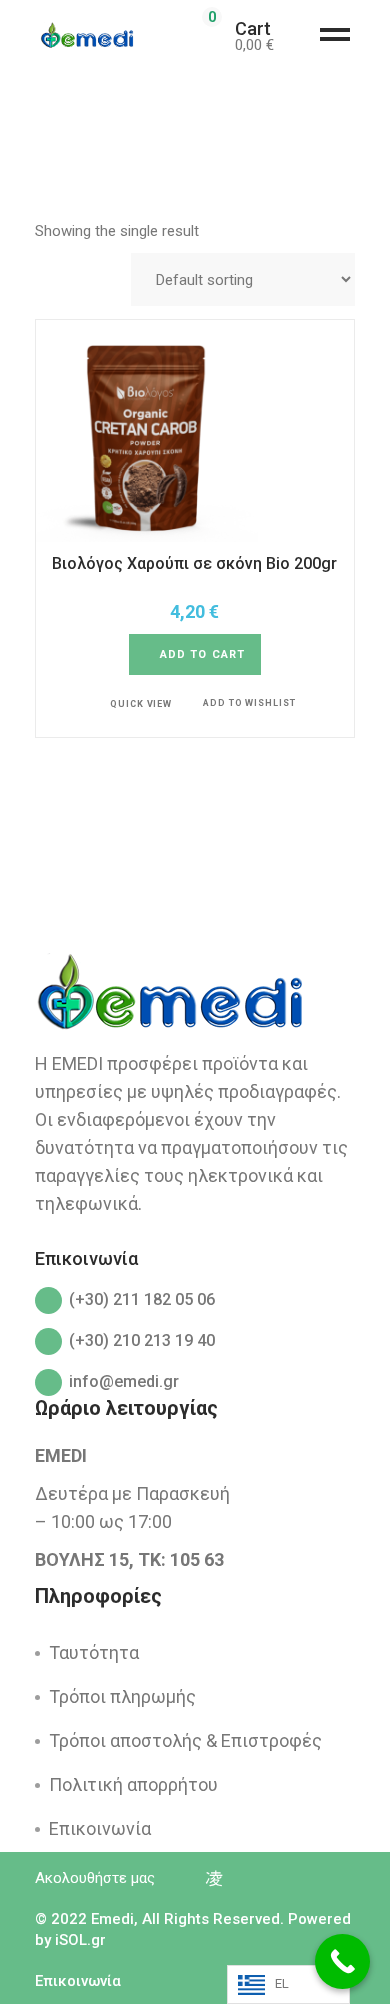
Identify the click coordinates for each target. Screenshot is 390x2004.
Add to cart (202, 654)
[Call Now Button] (342, 1961)
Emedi (112, 1919)
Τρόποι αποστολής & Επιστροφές (185, 1740)
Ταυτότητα (94, 1652)
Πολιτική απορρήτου (133, 1784)
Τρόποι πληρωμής (122, 1696)
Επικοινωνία (100, 1828)
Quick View (141, 704)
